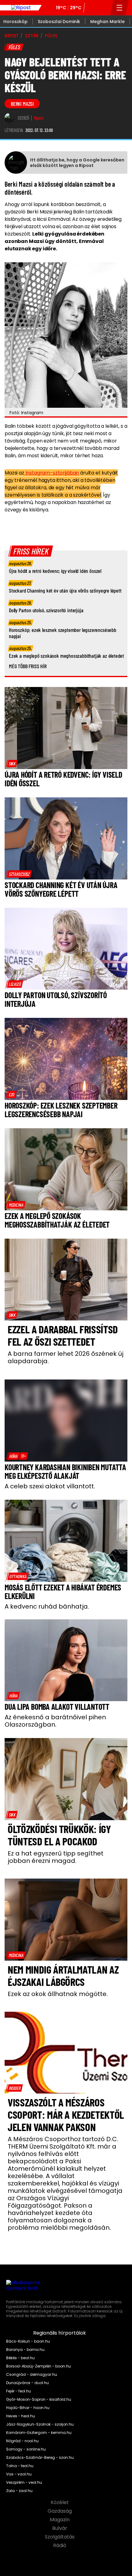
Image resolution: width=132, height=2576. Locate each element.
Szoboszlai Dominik (59, 22)
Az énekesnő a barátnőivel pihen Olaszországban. (55, 1721)
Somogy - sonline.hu (26, 2449)
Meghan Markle (107, 22)
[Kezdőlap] (21, 8)
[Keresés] (104, 8)
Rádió (60, 2546)
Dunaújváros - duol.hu (27, 2383)
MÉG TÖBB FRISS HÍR (28, 666)
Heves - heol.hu (21, 2416)
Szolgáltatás (60, 2537)
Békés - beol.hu (20, 2358)
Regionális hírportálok (60, 2333)
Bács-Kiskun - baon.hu (28, 2341)
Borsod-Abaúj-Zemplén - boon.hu (39, 2366)
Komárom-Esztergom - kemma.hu (39, 2433)
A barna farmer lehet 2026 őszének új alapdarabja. (66, 1357)
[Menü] (120, 8)
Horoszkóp (16, 22)
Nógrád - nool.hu (22, 2441)
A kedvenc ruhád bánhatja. (47, 1606)
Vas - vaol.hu (19, 2474)
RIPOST (12, 36)
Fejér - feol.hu (19, 2391)
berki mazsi (22, 104)
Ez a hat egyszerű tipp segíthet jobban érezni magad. (56, 1857)
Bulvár (60, 2528)
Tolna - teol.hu (20, 2466)
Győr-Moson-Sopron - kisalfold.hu (39, 2399)
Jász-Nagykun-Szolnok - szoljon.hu (40, 2424)
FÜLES (51, 36)
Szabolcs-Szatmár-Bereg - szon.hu (40, 2458)
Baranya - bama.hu (25, 2350)
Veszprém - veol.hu (24, 2483)
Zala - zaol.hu (19, 2491)
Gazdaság (60, 2511)
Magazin (60, 2520)
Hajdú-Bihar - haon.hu (28, 2408)
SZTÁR (32, 36)
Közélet (60, 2503)
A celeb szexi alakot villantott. (50, 1486)
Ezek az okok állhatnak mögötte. (58, 1994)
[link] (12, 764)
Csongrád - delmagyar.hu (32, 2375)
